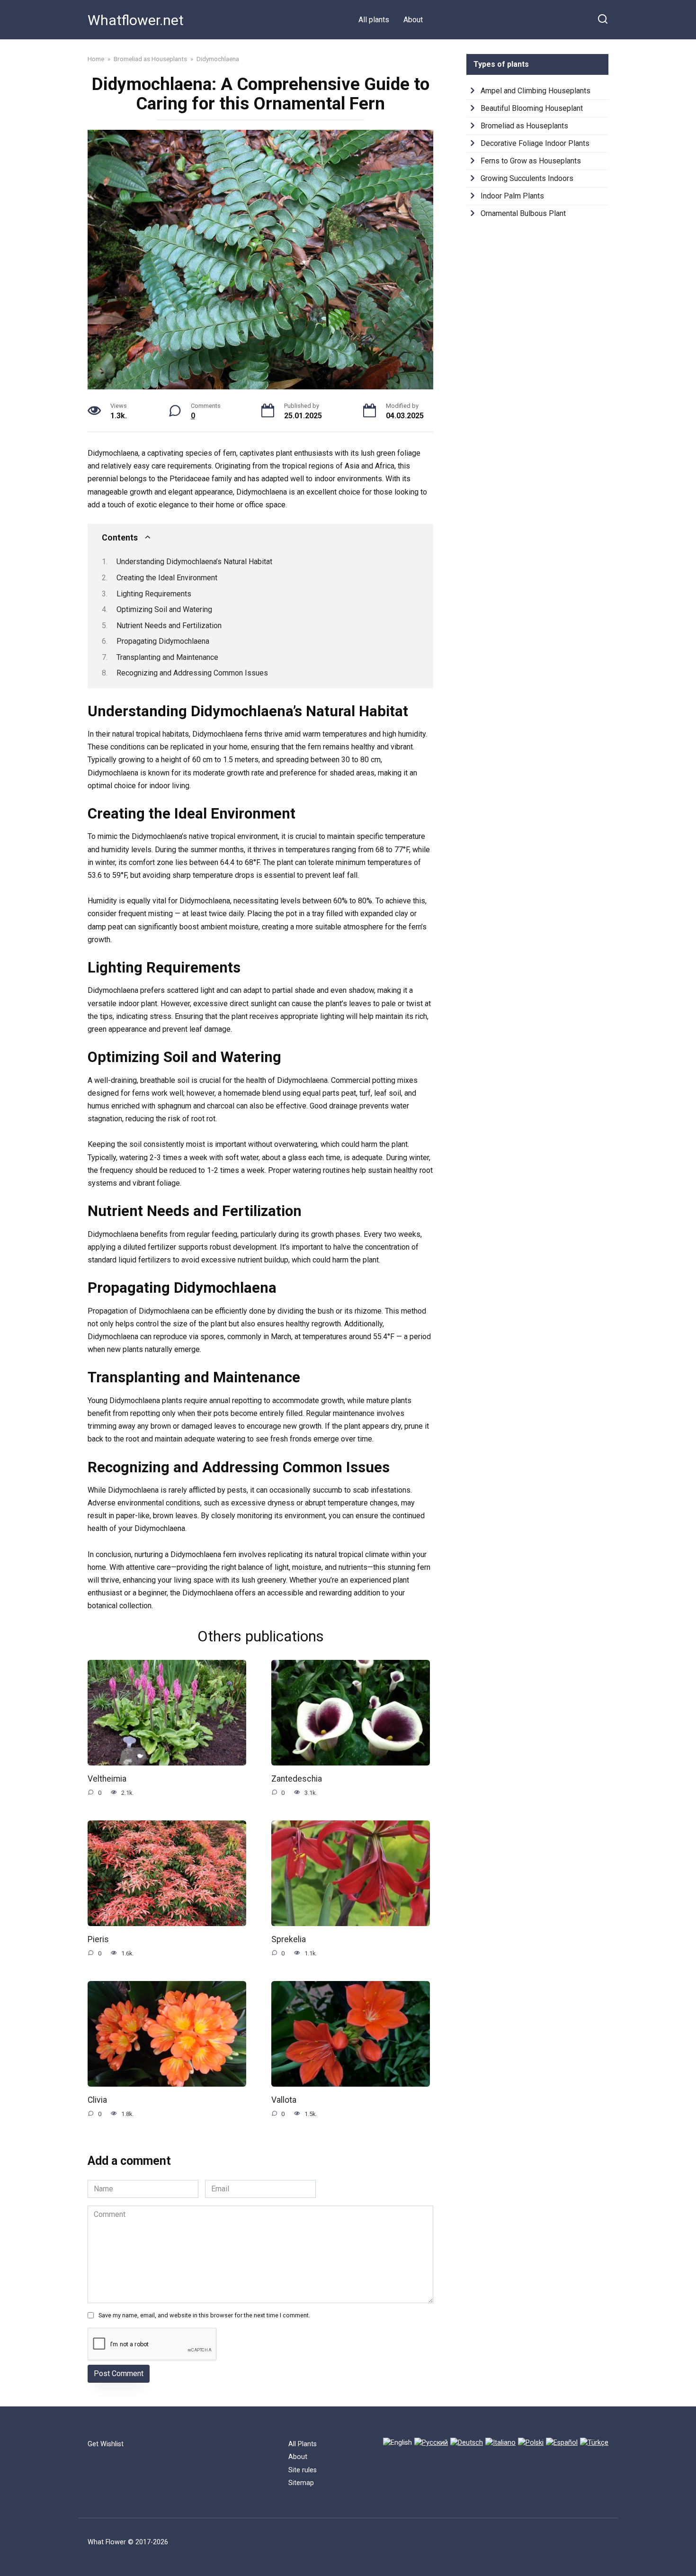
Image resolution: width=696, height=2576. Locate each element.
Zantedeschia (297, 1779)
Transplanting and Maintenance (167, 657)
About (413, 20)
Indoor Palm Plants (512, 196)
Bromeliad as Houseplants (524, 126)
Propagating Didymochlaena (163, 641)
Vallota (284, 2100)
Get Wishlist (106, 2444)
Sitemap (301, 2483)
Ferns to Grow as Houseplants (531, 161)
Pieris (98, 1939)
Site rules (303, 2470)
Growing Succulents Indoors (527, 178)
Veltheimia (107, 1779)
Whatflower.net (136, 20)
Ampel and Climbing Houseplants (535, 91)
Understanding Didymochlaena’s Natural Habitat (194, 562)
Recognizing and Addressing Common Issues (192, 673)
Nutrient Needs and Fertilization (169, 626)
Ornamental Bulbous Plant (523, 213)
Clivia (97, 2100)
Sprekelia (289, 1939)
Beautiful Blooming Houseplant (532, 108)
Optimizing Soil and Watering (164, 609)
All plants (374, 20)
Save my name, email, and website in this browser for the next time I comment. (204, 2315)
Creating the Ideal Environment (167, 578)
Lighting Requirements (154, 594)
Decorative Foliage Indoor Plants (535, 143)
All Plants (303, 2444)
